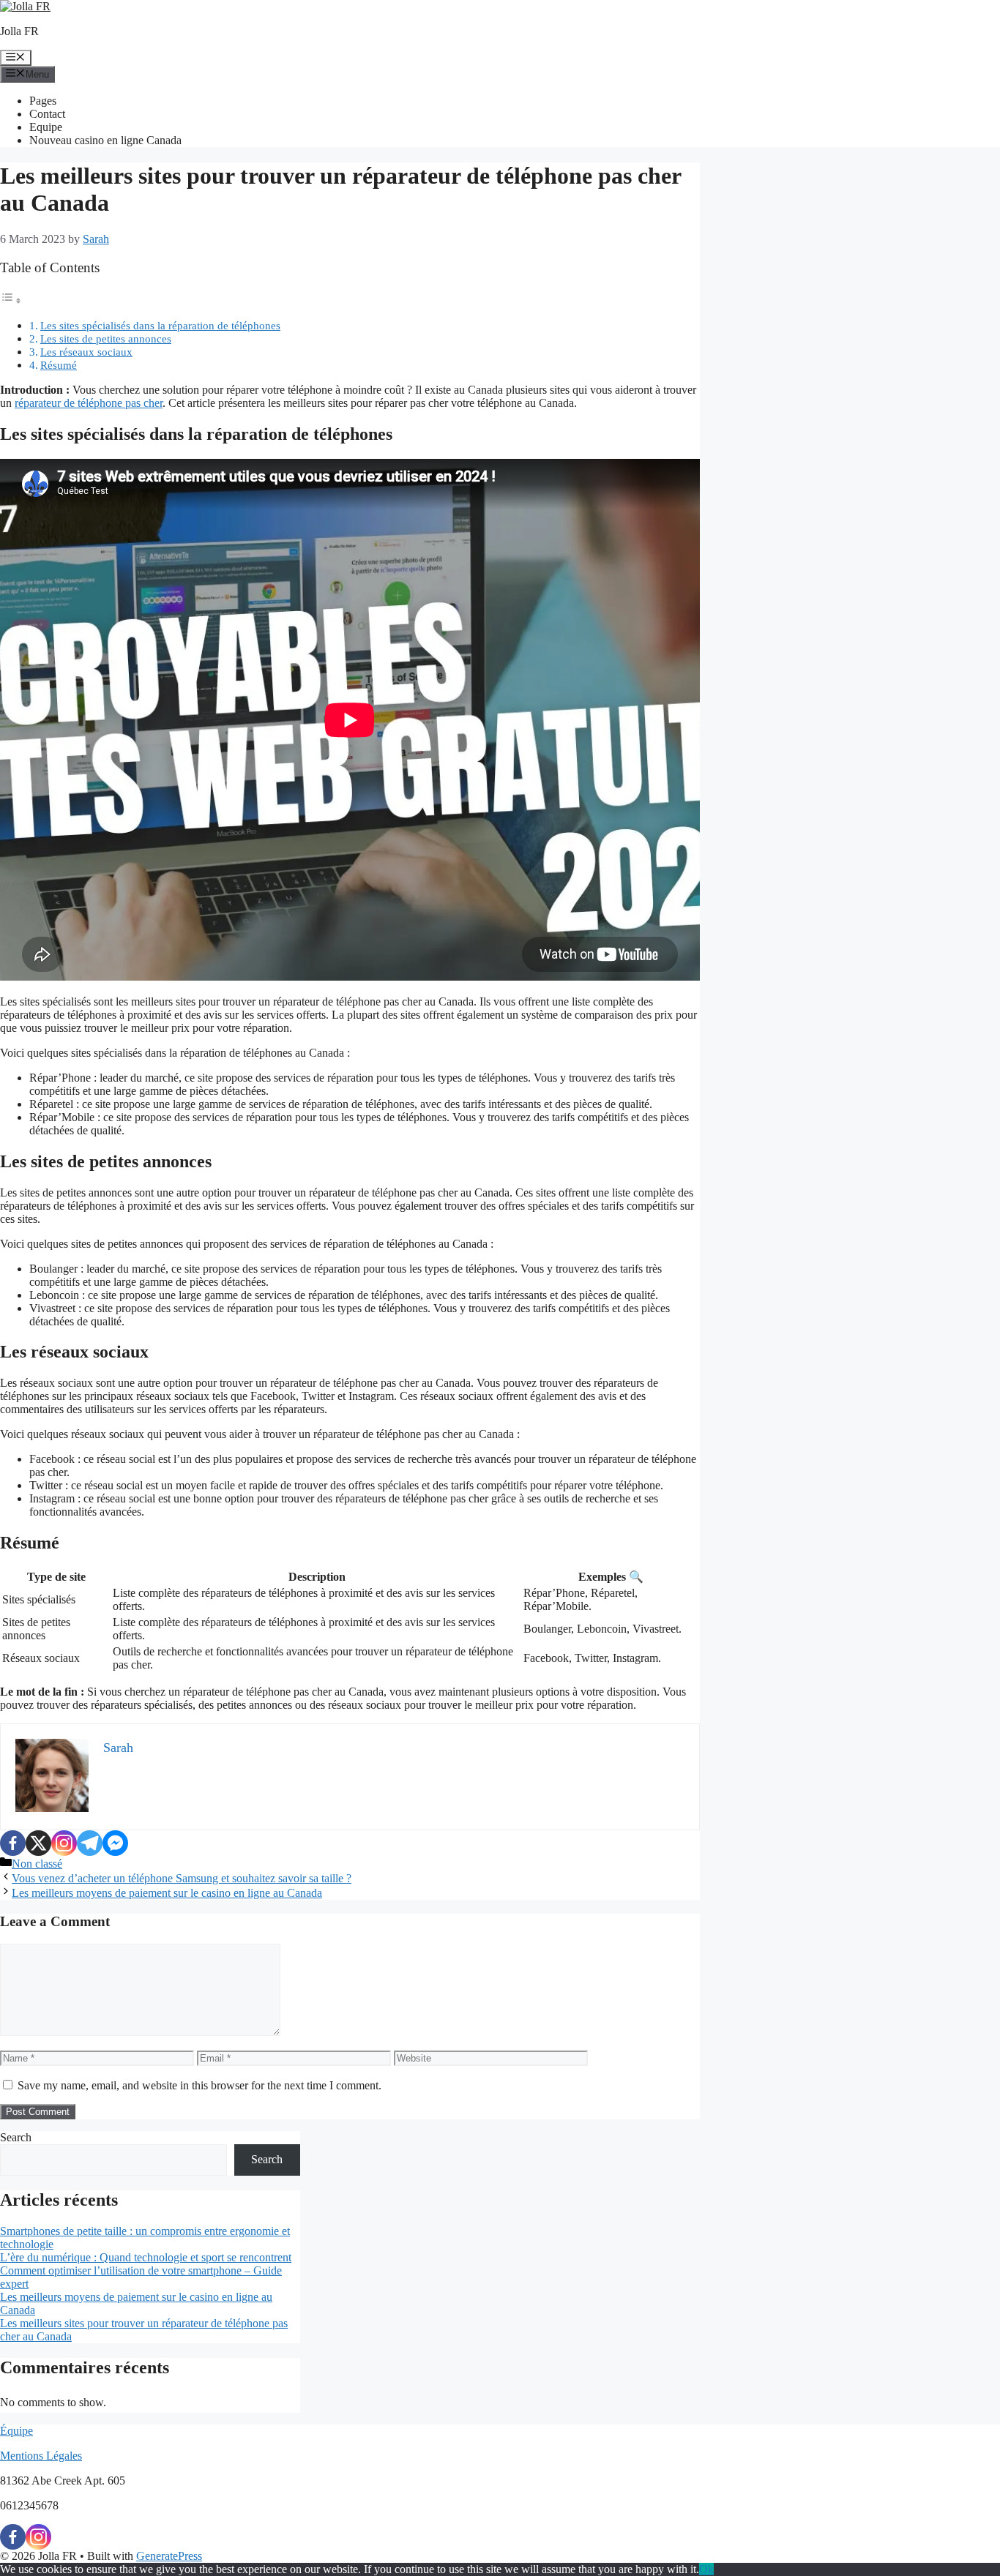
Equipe (46, 127)
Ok (706, 2569)
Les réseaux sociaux (86, 352)
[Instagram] (64, 1843)
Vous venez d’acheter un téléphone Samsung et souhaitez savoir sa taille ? (182, 1878)
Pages (43, 101)
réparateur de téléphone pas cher (89, 403)
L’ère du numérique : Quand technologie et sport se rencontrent (146, 2257)
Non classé (37, 1864)
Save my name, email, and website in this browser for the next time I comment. (199, 2085)
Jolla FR (19, 31)
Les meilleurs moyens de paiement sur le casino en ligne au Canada (167, 1893)
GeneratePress (169, 2556)
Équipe (16, 2431)
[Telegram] (90, 1843)
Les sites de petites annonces (106, 338)
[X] (38, 1843)
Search (16, 2137)
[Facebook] (13, 1843)
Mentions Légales (41, 2456)
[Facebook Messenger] (115, 1843)
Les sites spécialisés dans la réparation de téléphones (160, 325)
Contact (47, 114)
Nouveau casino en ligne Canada (105, 140)
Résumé (59, 365)
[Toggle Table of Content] (11, 300)
